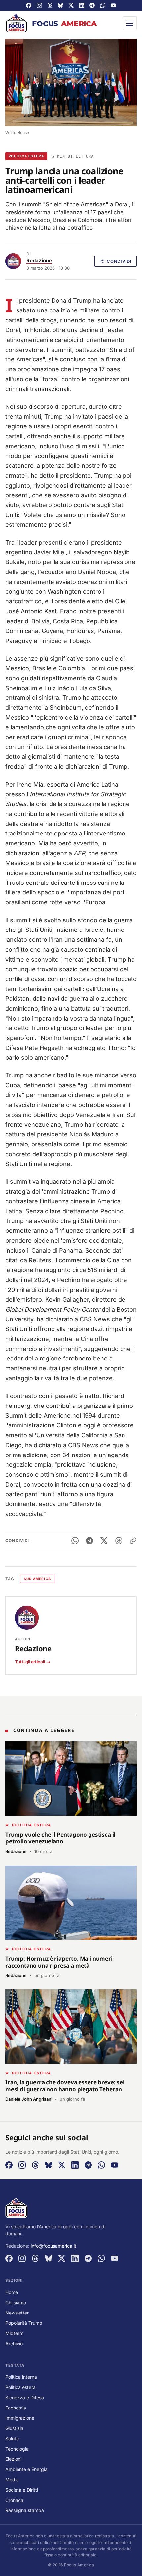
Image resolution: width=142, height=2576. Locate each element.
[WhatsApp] (103, 5)
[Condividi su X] (104, 1541)
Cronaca (14, 2500)
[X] (71, 5)
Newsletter (17, 2313)
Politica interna (21, 2377)
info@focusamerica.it (53, 2246)
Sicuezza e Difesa (25, 2397)
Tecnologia (17, 2449)
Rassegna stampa (25, 2510)
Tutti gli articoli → (33, 1662)
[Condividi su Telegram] (89, 1541)
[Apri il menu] (130, 23)
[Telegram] (92, 5)
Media (12, 2480)
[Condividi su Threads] (119, 1541)
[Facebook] (29, 5)
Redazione (39, 260)
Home (12, 2292)
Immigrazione (20, 2418)
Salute (12, 2438)
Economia (16, 2408)
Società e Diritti (22, 2490)
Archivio (14, 2343)
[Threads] (50, 5)
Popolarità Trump (24, 2323)
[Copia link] (133, 1541)
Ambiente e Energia (26, 2469)
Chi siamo (16, 2302)
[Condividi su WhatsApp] (75, 1541)
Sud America (37, 1579)
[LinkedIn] (82, 5)
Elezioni (13, 2459)
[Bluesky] (60, 5)
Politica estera (26, 156)
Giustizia (14, 2428)
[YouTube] (113, 5)
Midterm (14, 2333)
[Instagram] (39, 5)
